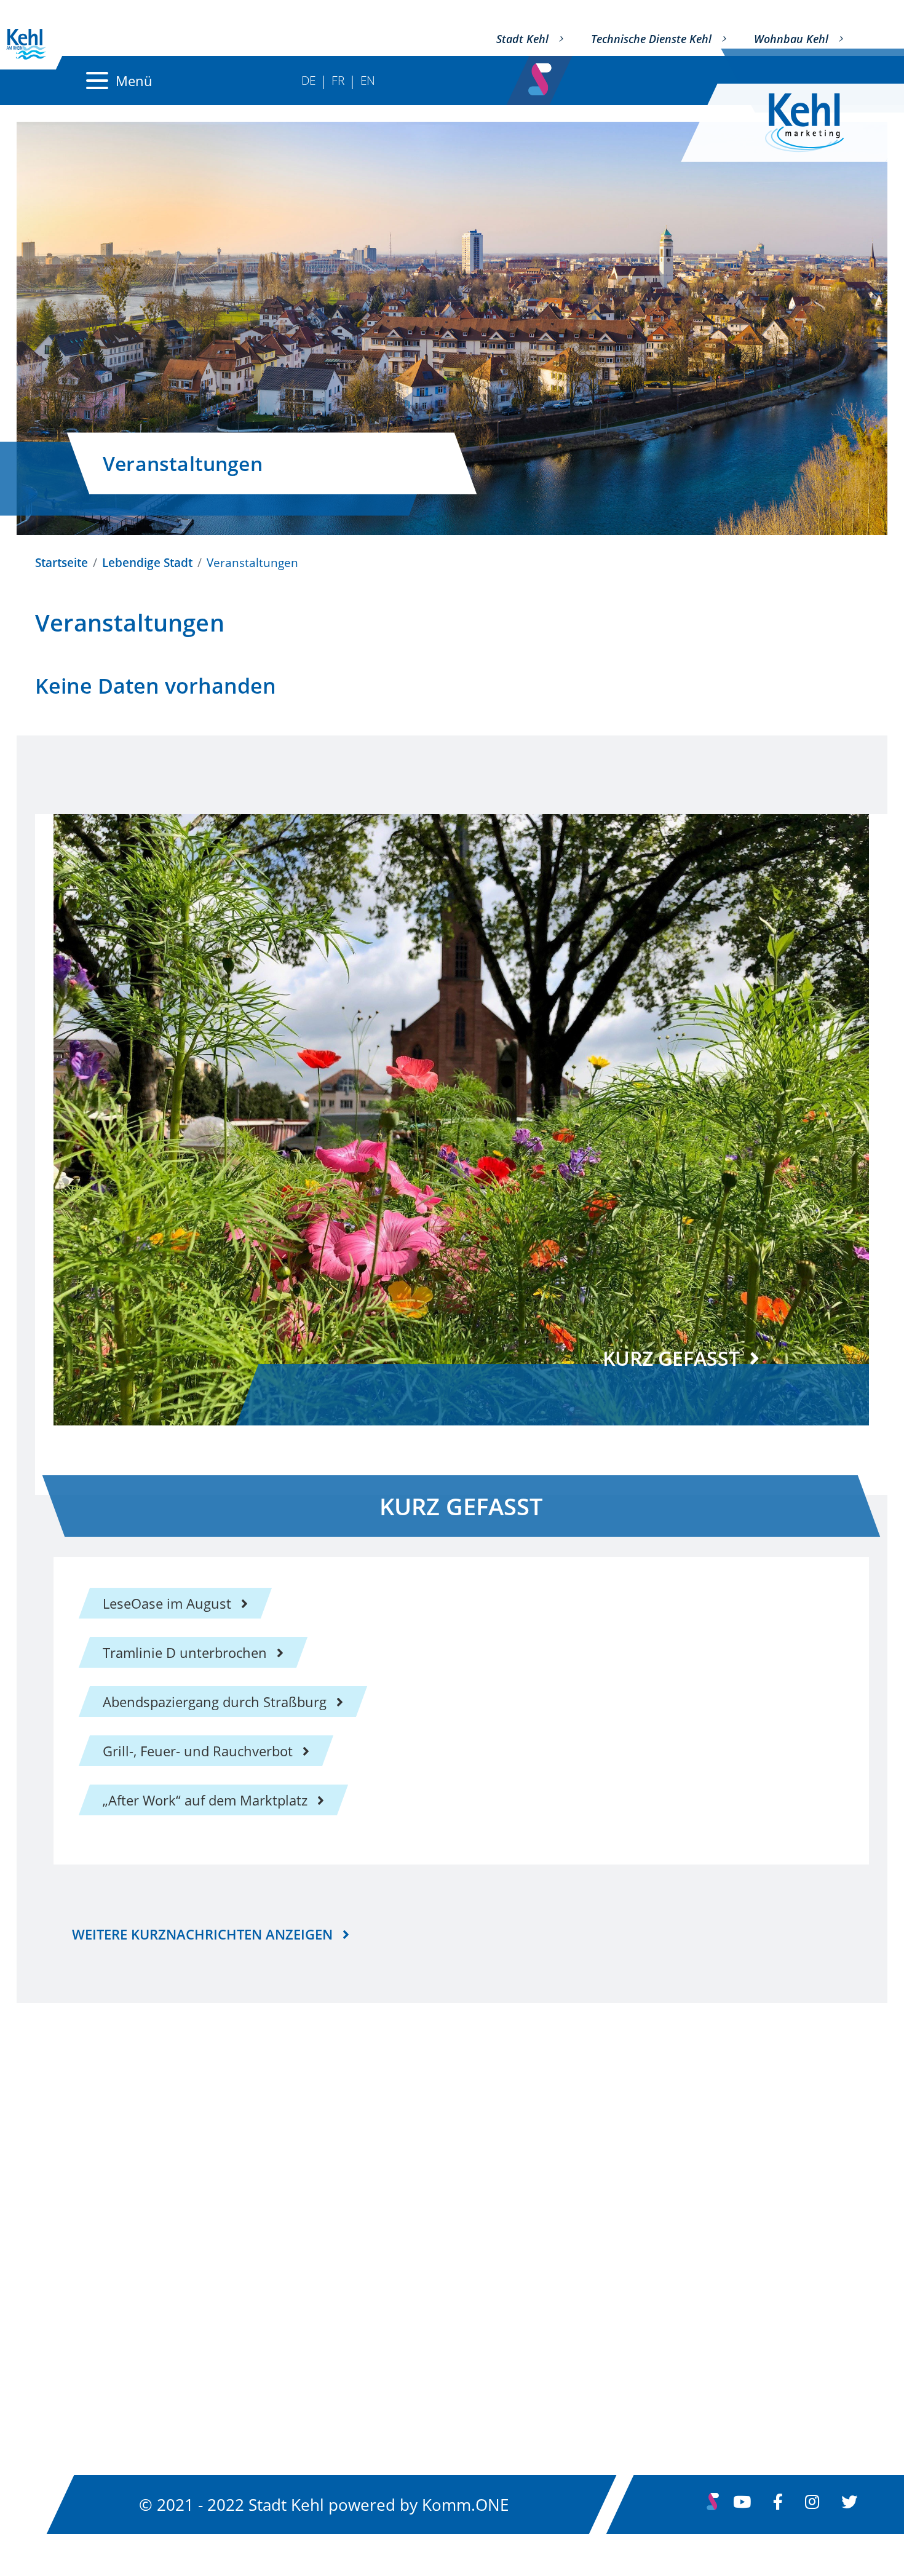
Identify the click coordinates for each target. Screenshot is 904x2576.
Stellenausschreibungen (692, 2268)
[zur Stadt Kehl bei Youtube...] (742, 2505)
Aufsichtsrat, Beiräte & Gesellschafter (153, 2278)
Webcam (642, 2334)
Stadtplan (355, 2201)
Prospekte (357, 2301)
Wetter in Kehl (661, 2301)
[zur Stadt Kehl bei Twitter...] (849, 2505)
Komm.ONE (465, 2505)
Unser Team (73, 2237)
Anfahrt (349, 2235)
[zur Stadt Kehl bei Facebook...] (778, 2505)
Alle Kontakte (77, 2201)
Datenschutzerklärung (686, 2235)
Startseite (61, 562)
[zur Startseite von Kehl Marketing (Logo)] (814, 123)
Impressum (651, 2201)
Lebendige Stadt (147, 562)
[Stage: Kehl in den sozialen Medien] (542, 76)
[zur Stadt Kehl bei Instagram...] (812, 2505)
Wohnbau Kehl (791, 39)
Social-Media (655, 2368)
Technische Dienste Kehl (651, 39)
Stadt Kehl (522, 39)
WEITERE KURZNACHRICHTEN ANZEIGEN (202, 1934)
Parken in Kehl (371, 2268)
